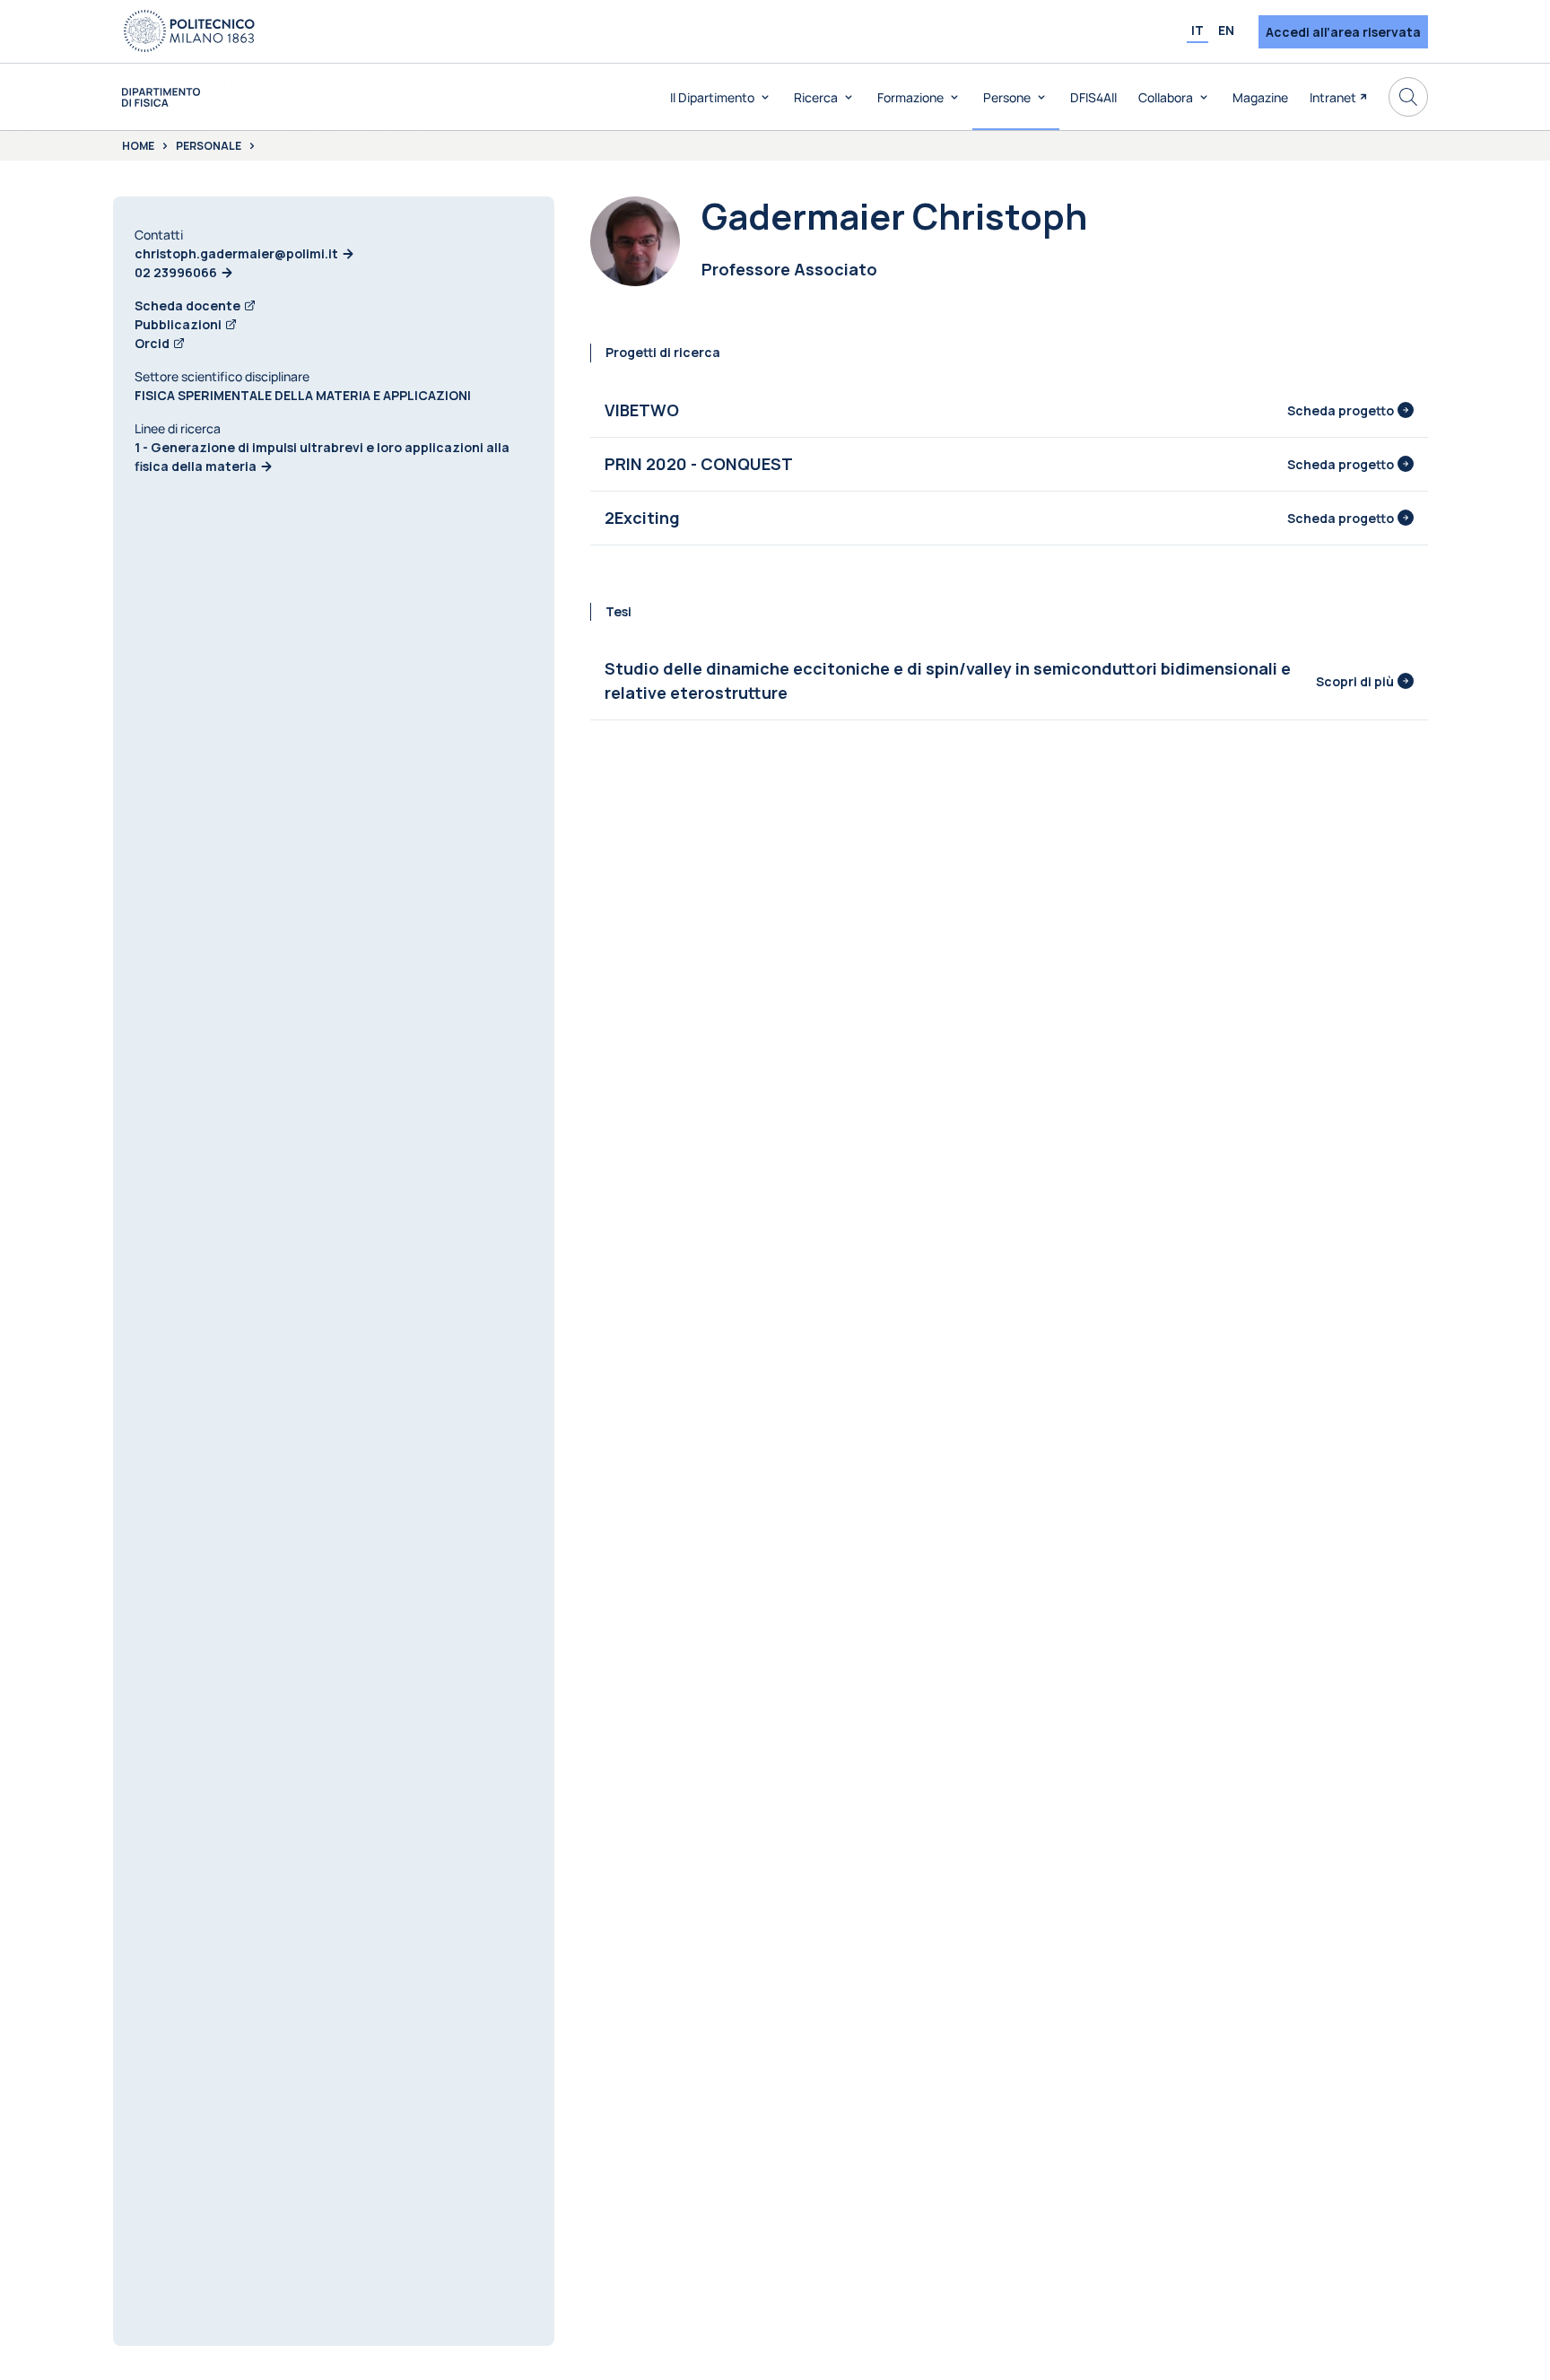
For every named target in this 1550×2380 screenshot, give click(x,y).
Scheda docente (187, 305)
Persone (1007, 97)
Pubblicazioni (178, 324)
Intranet (1333, 97)
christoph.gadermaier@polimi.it (236, 253)
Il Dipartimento (712, 97)
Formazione (910, 97)
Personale (209, 146)
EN (1226, 30)
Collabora (1166, 97)
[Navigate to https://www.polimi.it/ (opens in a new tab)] (189, 31)
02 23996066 (176, 272)
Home (138, 146)
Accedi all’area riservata (1343, 32)
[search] (1408, 97)
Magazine (1260, 97)
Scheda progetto (1341, 410)
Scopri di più (1355, 681)
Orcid (152, 343)
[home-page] (161, 97)
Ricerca (816, 97)
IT (1197, 30)
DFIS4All (1093, 97)
